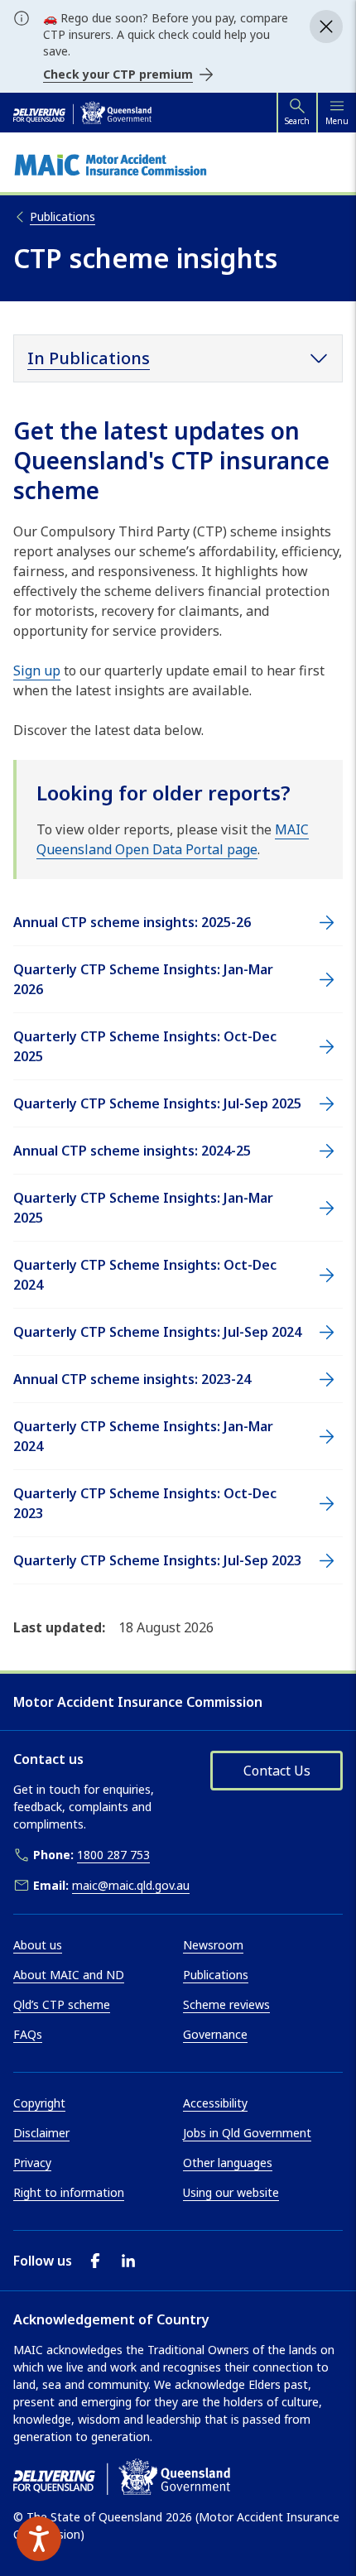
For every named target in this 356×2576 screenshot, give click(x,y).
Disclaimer (41, 2133)
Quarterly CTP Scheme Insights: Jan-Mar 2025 (143, 1208)
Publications (216, 1975)
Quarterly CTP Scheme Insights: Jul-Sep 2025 (157, 1103)
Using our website (231, 2192)
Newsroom (213, 1945)
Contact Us (277, 1771)
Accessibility (215, 2103)
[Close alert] (326, 26)
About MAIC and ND (69, 1975)
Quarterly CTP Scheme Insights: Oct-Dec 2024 (145, 1275)
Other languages (228, 2163)
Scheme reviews (226, 2004)
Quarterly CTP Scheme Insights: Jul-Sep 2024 (157, 1332)
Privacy (32, 2163)
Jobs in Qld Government (247, 2133)
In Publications (89, 358)
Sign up (37, 670)
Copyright (39, 2103)
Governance (215, 2034)
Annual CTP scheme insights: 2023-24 (132, 1379)
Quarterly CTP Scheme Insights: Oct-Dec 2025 (145, 1046)
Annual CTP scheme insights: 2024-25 (132, 1151)
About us (38, 1945)
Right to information (69, 2192)
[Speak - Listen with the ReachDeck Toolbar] (39, 2539)
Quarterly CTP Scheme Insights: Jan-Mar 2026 (143, 979)
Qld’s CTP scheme (62, 2004)
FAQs (28, 2034)
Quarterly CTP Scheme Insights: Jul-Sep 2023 (157, 1560)
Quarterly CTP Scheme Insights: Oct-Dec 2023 (145, 1503)
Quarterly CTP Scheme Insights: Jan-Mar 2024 (143, 1436)
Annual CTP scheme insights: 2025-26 (132, 922)
